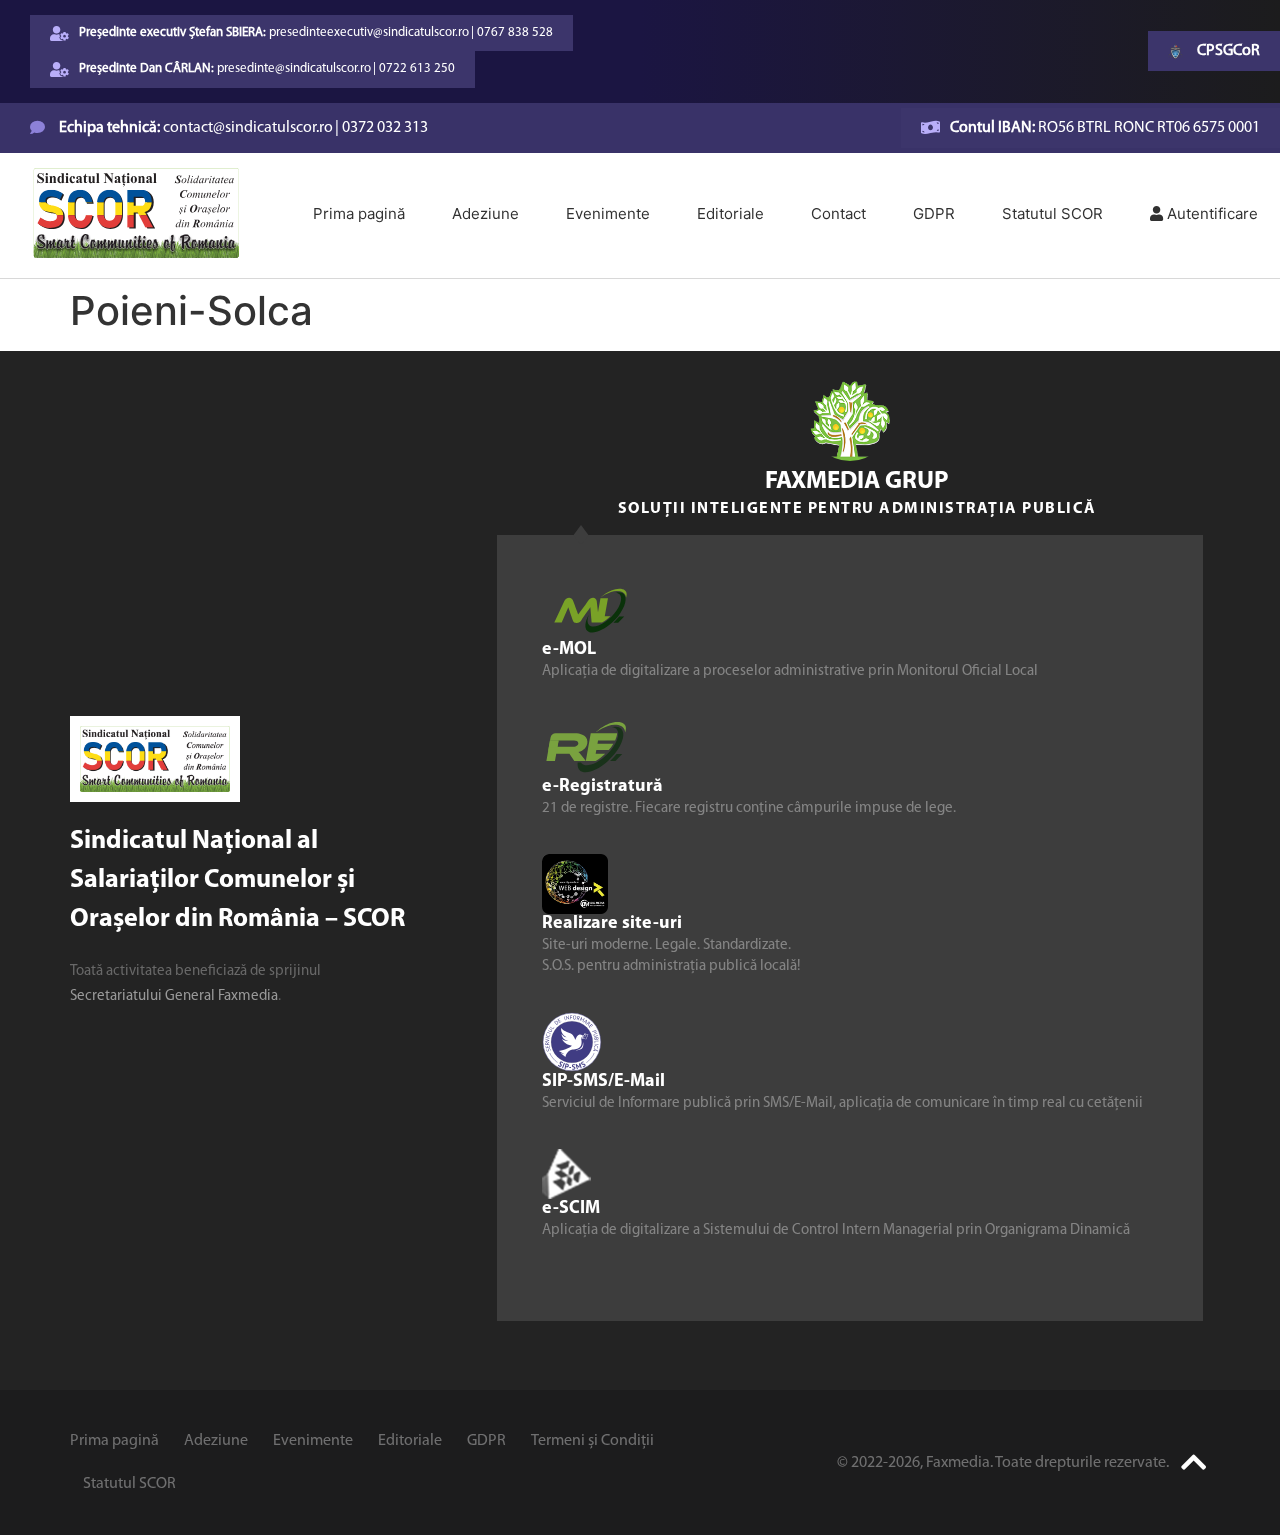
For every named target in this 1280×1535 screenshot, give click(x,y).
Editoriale (730, 213)
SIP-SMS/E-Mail (603, 1081)
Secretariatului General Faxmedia (174, 996)
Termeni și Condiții (592, 1441)
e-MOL (569, 649)
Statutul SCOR (1052, 213)
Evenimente (608, 213)
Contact (838, 213)
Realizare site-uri (612, 923)
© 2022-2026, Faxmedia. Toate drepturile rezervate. (1003, 1463)
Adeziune (485, 213)
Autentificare (1210, 213)
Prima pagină (359, 213)
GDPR (934, 213)
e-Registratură (602, 786)
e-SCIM (571, 1208)
